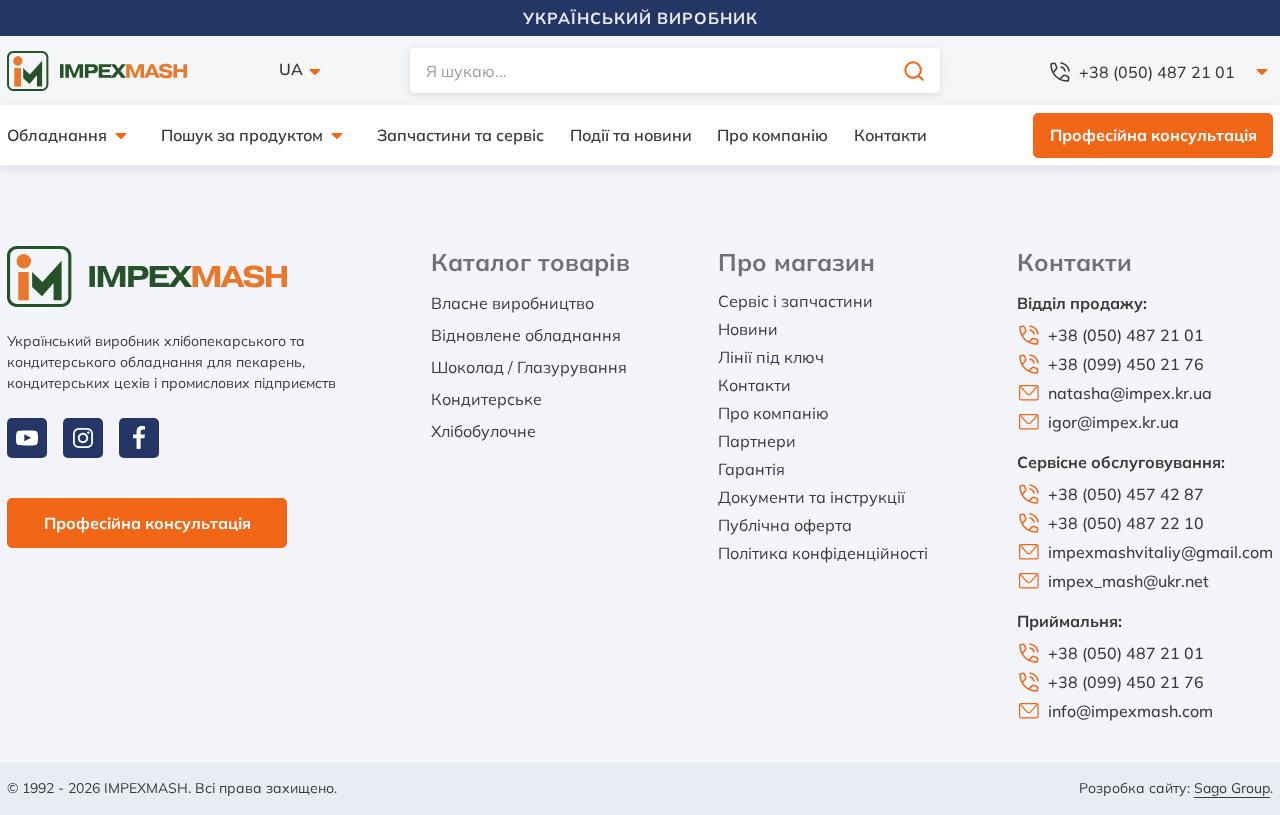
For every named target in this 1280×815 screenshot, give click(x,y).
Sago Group (1232, 788)
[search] (914, 70)
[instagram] (83, 438)
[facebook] (139, 438)
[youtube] (27, 438)
